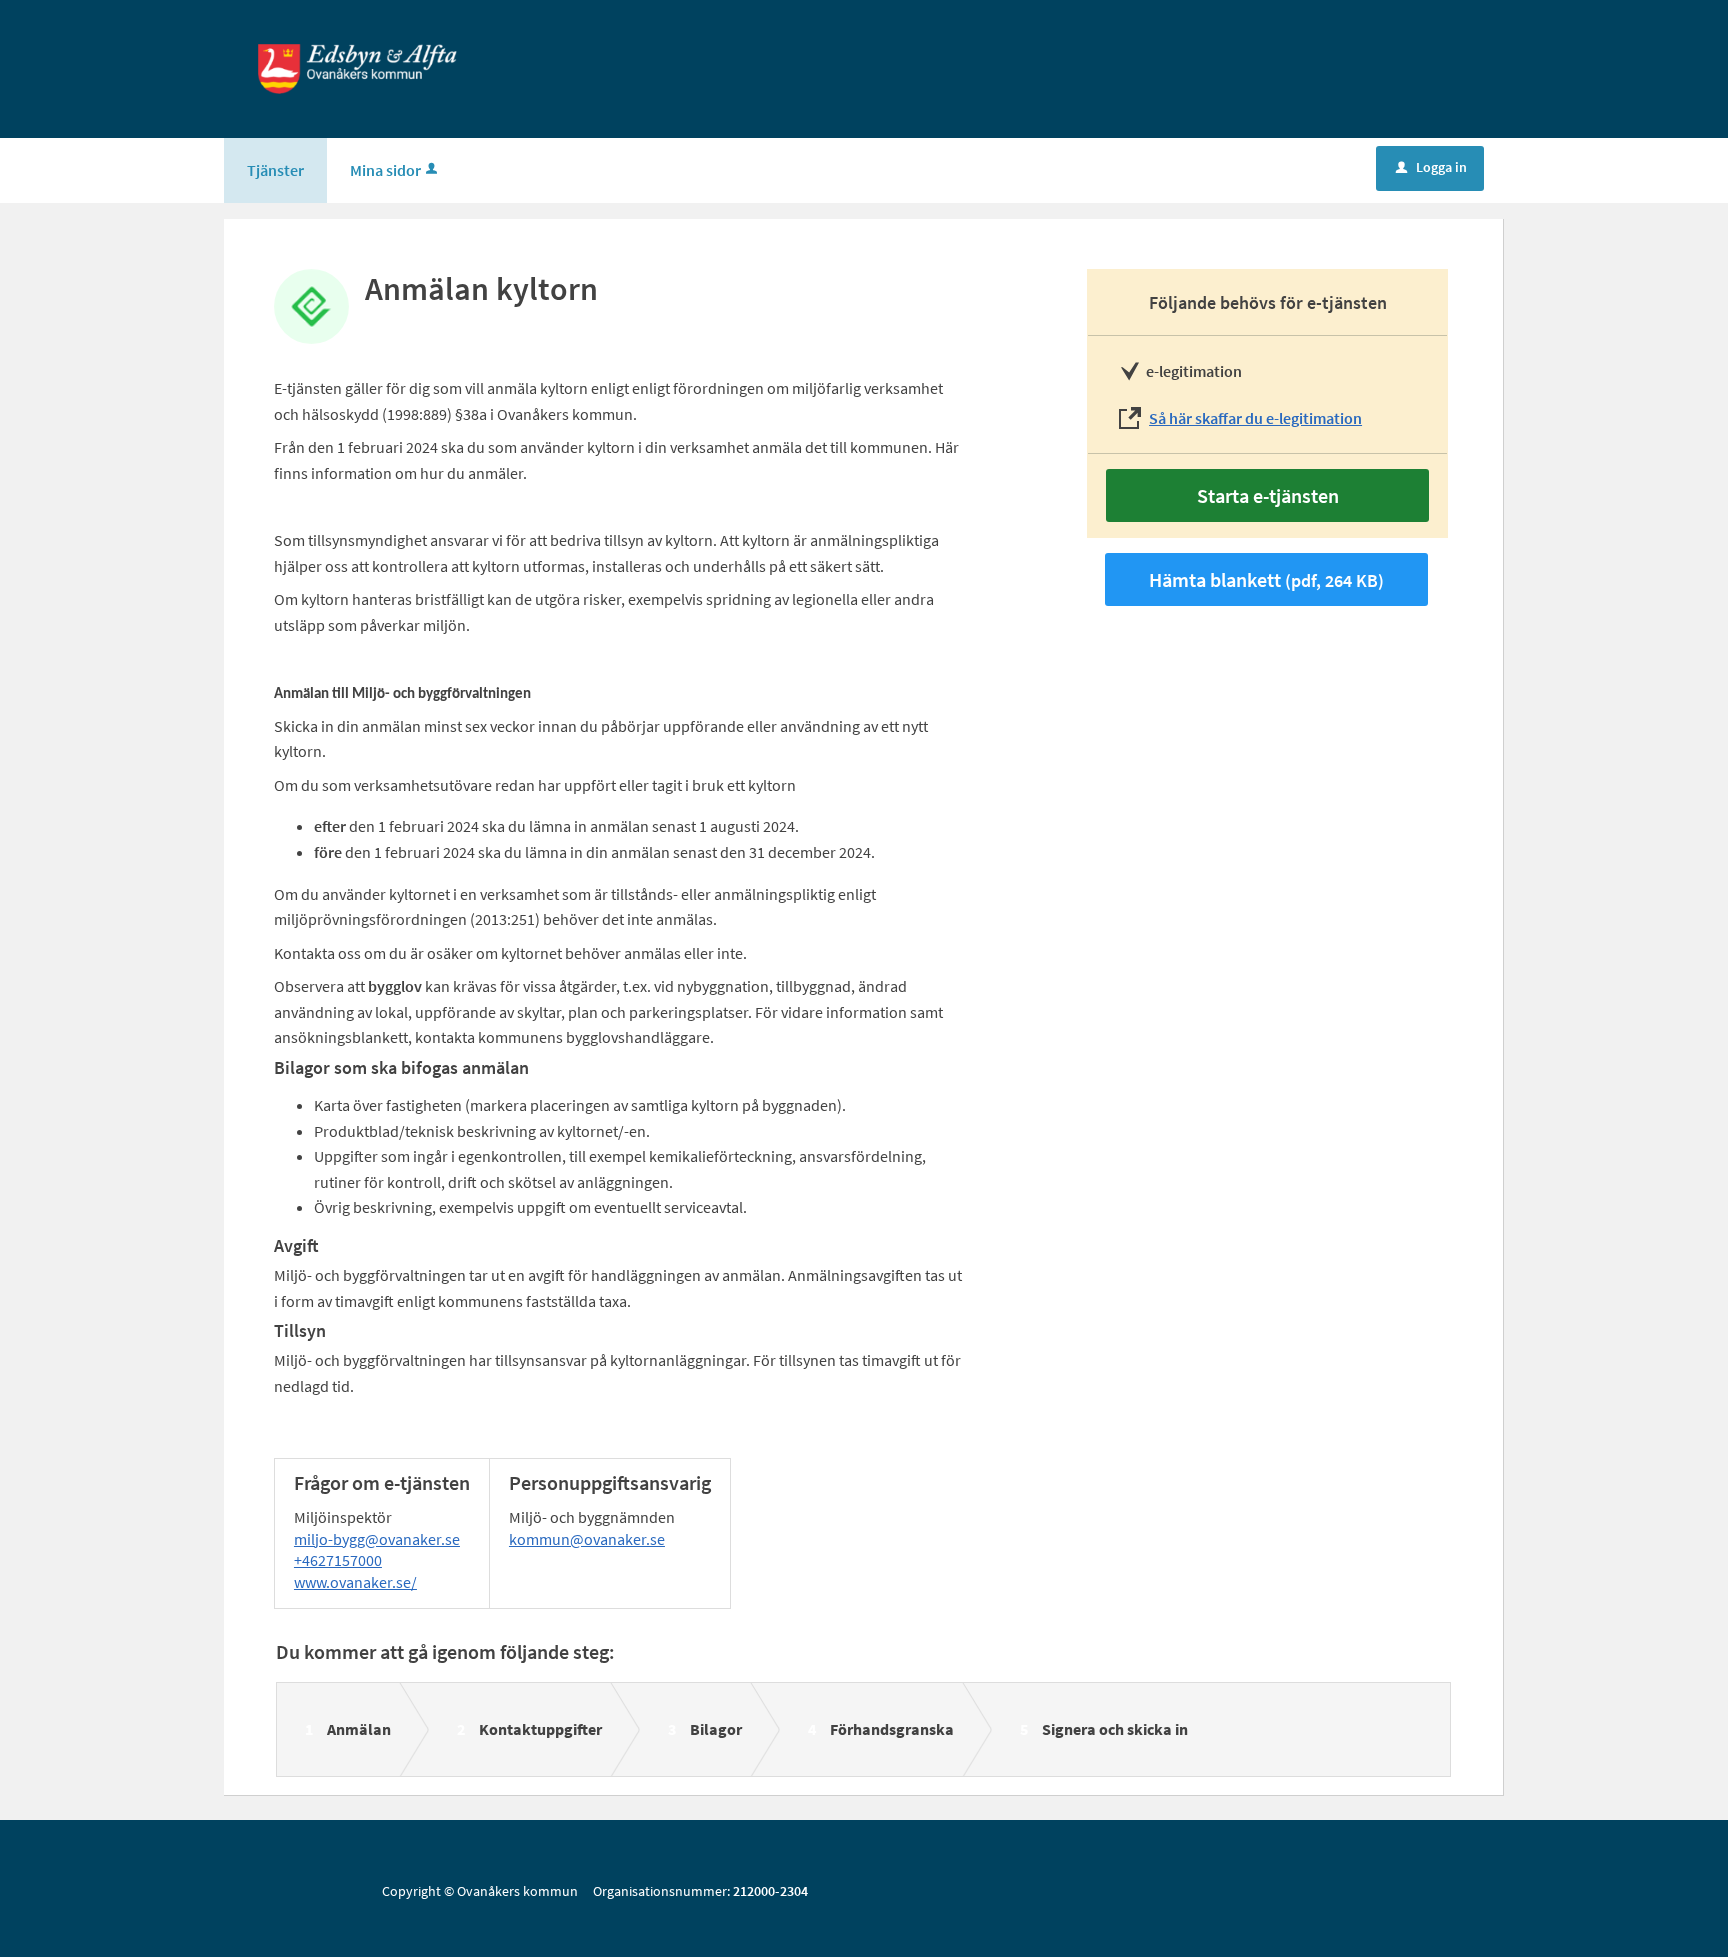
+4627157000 (338, 1560)
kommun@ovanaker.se (587, 1539)
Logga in (1431, 167)
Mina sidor (385, 170)
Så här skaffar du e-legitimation (1255, 418)
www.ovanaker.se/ (355, 1582)
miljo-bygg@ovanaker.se (377, 1539)
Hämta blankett (1266, 579)
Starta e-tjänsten (1268, 495)
